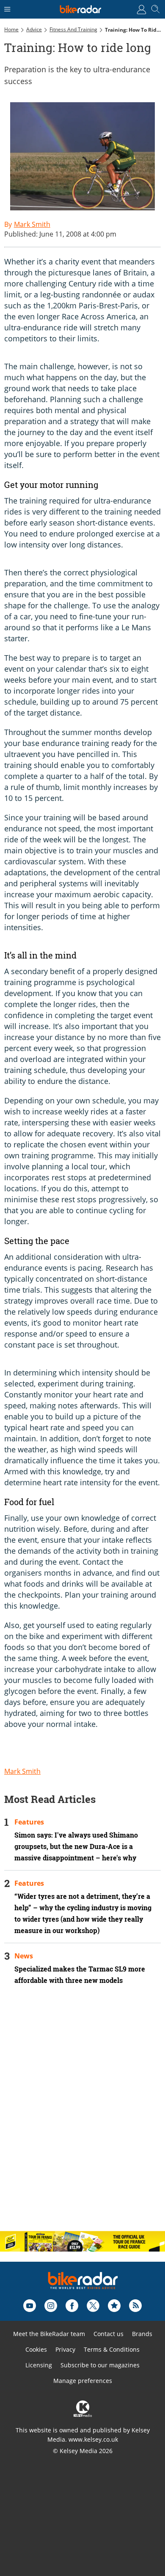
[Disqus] (82, 2115)
